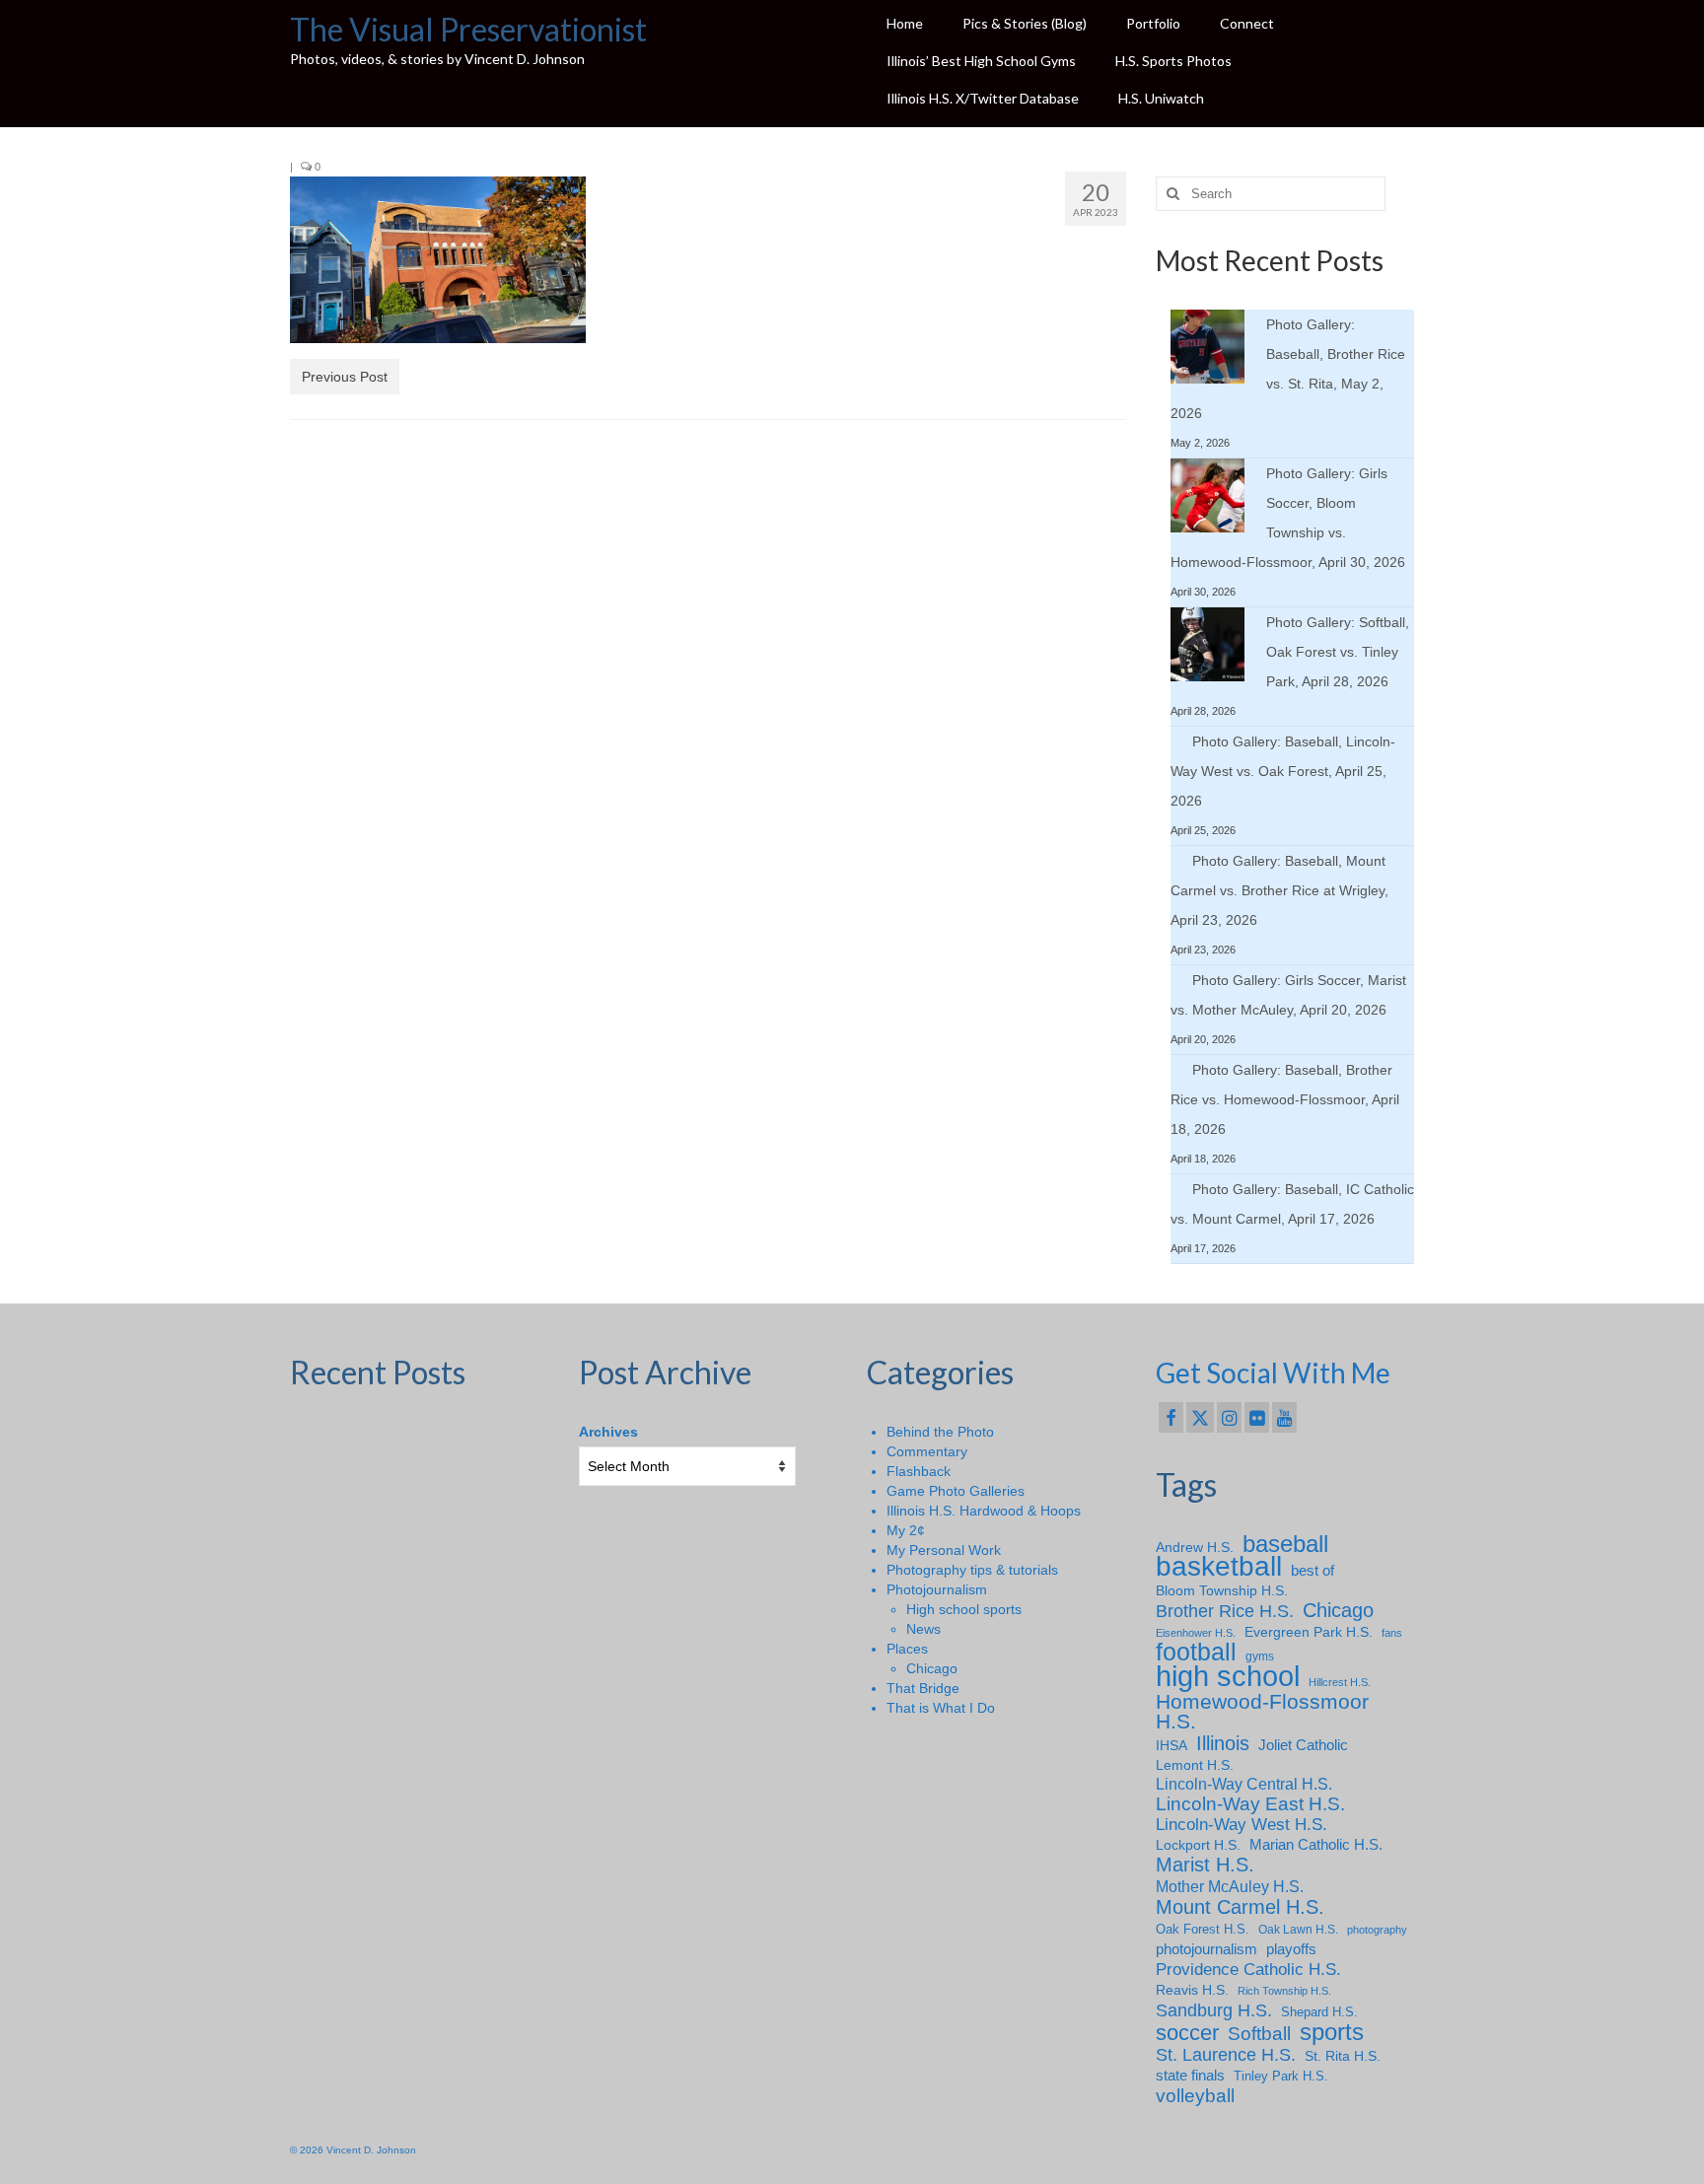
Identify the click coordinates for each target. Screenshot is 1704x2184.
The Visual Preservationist (468, 29)
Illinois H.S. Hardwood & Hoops (984, 1511)
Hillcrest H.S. (1340, 1682)
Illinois (1223, 1743)
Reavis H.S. (1192, 1990)
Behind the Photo (940, 1432)
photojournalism (1207, 1949)
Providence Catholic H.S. (1248, 1969)
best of (1313, 1571)
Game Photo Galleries (956, 1491)
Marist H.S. (1205, 1865)
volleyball (1195, 2096)
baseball (1285, 1544)
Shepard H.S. (1319, 2012)
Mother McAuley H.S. (1230, 1886)
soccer (1187, 2033)
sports (1332, 2032)
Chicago (932, 1668)
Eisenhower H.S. (1196, 1633)
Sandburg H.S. (1214, 2010)
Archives (608, 1432)
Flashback (919, 1471)
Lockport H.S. (1198, 1845)
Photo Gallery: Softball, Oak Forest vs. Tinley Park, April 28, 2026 (1338, 652)
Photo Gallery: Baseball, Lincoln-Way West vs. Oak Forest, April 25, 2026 (1283, 771)
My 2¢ (906, 1530)
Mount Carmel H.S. (1240, 1907)
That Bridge (923, 1688)
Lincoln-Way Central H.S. (1244, 1784)
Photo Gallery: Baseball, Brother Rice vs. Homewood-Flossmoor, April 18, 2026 (1285, 1099)
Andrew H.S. (1195, 1547)
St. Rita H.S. (1343, 2056)
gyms (1260, 1656)
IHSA (1171, 1745)
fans (1392, 1633)
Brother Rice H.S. (1225, 1611)
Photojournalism (937, 1589)
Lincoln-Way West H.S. (1242, 1825)
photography (1377, 1930)
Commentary (927, 1451)
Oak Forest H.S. (1203, 1929)
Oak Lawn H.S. (1298, 1930)
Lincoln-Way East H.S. (1250, 1804)
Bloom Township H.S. (1222, 1590)
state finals (1190, 2075)
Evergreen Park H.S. (1309, 1632)
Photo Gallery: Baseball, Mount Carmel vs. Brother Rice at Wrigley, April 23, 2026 (1279, 890)
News (923, 1629)
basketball (1219, 1567)
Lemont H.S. (1195, 1765)
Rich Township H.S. (1284, 1991)
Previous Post (345, 377)
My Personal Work (944, 1550)
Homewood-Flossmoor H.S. (1262, 1712)
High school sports (964, 1609)
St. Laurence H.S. (1226, 2055)
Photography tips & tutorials (972, 1570)
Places (907, 1649)
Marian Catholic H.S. (1316, 1844)
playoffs (1291, 1949)
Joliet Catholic (1303, 1745)
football (1196, 1653)
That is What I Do (941, 1708)
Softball (1259, 2034)
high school (1228, 1676)
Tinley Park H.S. (1281, 2076)
